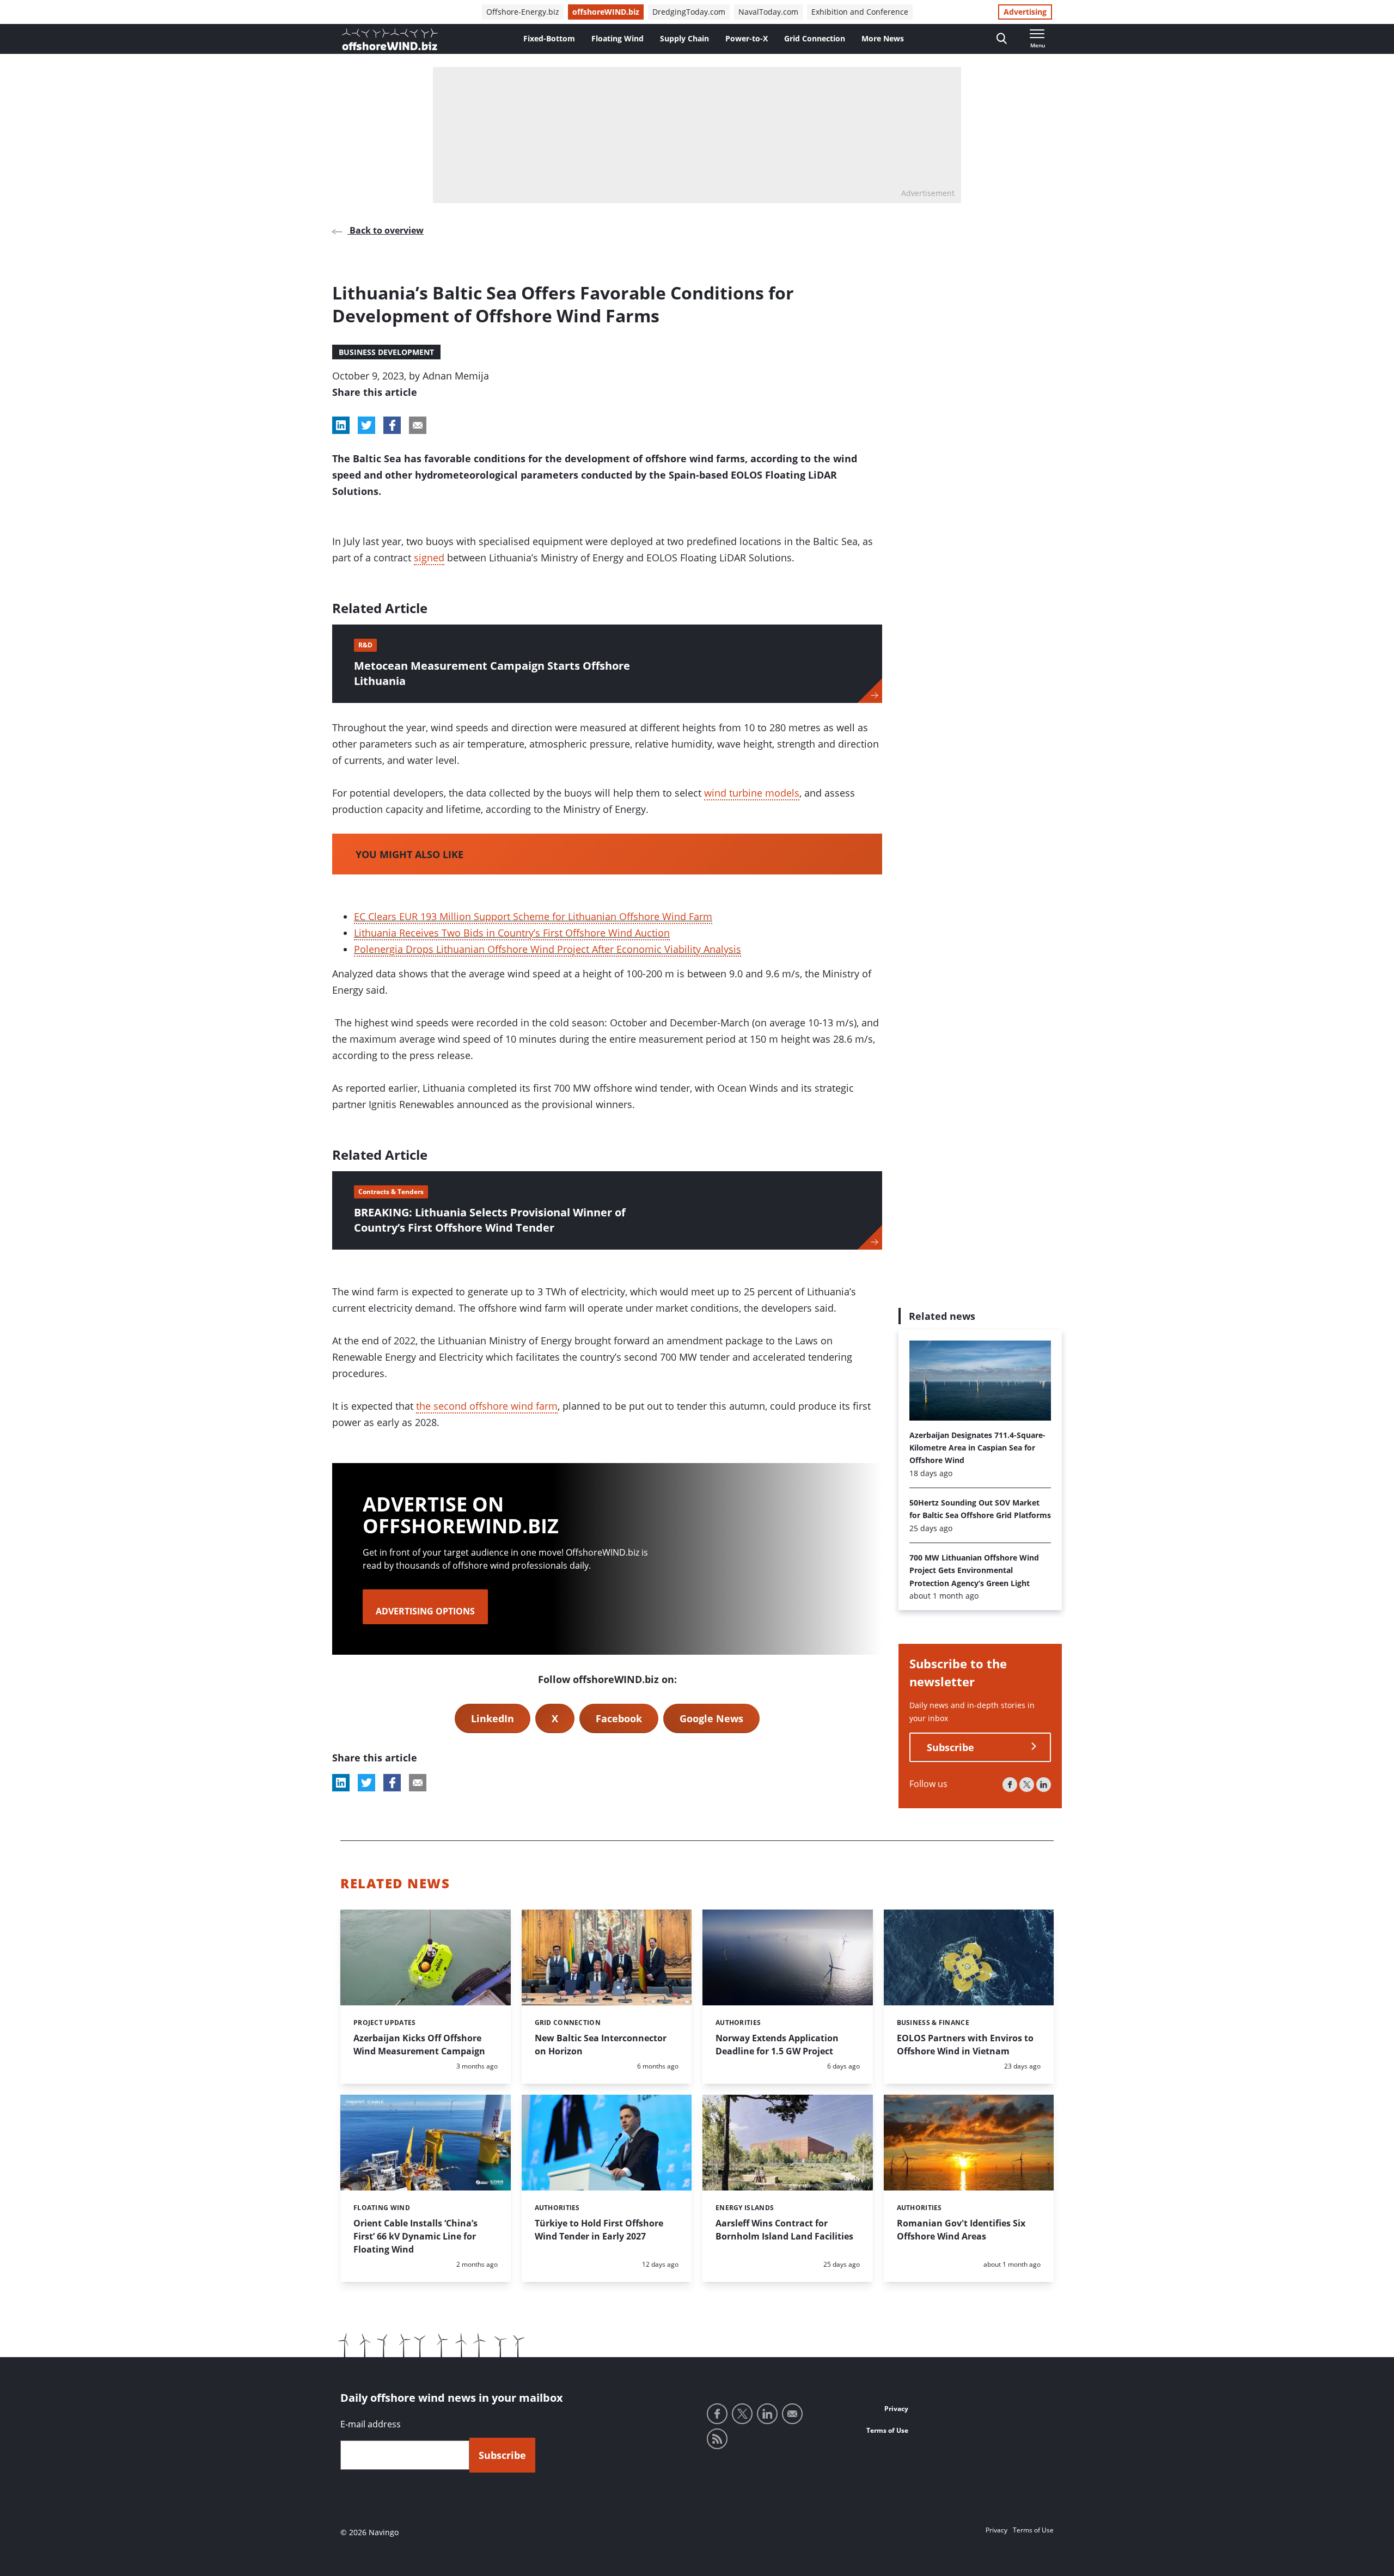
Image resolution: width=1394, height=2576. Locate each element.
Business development (386, 352)
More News (883, 38)
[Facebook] (1010, 1784)
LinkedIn (493, 1718)
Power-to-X (747, 38)
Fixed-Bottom (549, 38)
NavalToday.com (768, 12)
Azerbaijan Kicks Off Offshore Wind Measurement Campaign (419, 2045)
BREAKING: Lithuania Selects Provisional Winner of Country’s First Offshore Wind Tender (490, 1220)
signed (429, 558)
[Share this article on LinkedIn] (341, 425)
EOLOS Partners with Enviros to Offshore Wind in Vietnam (965, 2045)
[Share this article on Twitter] (366, 425)
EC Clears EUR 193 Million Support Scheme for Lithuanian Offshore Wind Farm (533, 916)
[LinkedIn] (1044, 1784)
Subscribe (950, 1747)
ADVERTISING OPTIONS (425, 1611)
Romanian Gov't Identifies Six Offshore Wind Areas (961, 2230)
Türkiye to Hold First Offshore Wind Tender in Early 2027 (599, 2230)
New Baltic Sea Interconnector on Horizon (601, 2045)
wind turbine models (752, 793)
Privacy (896, 2409)
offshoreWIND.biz (606, 12)
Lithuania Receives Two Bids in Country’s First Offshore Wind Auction (512, 933)
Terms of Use (887, 2430)
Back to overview (386, 230)
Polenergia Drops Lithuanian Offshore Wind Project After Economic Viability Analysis (548, 949)
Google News (711, 1718)
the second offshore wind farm (487, 1406)
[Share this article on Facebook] (392, 425)
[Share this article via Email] (418, 425)
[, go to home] (390, 39)
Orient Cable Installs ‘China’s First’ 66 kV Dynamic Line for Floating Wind (415, 2236)
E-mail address (371, 2424)
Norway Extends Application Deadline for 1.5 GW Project (777, 2045)
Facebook (619, 1718)
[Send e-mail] (792, 2414)
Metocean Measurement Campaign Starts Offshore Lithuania (492, 673)
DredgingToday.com (689, 12)
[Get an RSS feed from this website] (717, 2439)
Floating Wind (617, 38)
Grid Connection (815, 38)
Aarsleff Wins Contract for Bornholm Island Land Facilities (784, 2230)
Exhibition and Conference (860, 12)
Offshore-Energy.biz (523, 12)
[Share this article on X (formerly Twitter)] (366, 1783)
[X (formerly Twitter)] (1027, 1784)
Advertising (1025, 12)
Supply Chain (684, 38)
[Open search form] (1002, 39)
